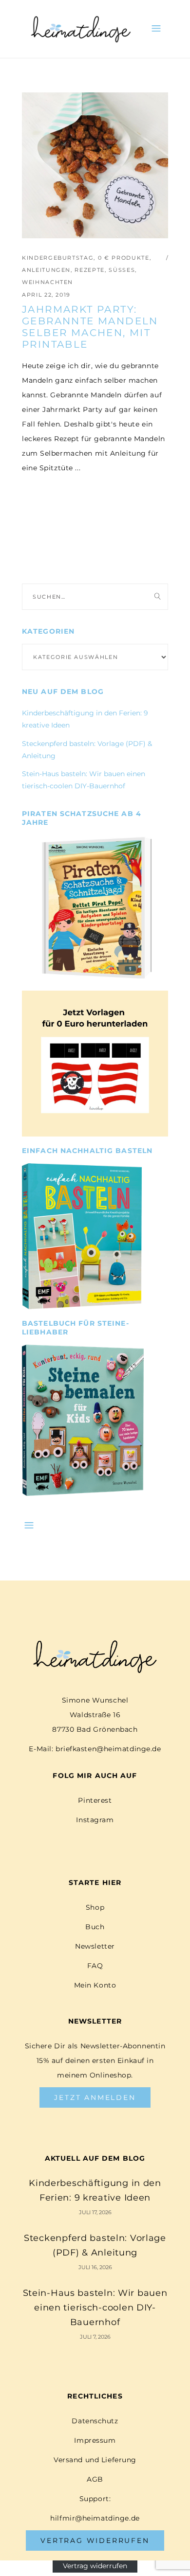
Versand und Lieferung (95, 2460)
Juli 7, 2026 (95, 2337)
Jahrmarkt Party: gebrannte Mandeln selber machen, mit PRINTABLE (90, 327)
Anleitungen (46, 270)
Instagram (95, 1820)
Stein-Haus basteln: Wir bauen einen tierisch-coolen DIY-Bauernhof (95, 2308)
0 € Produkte (124, 258)
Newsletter (95, 1946)
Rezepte (90, 270)
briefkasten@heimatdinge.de (108, 1749)
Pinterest (95, 1800)
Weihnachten (47, 282)
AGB (95, 2479)
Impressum (95, 2440)
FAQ (95, 1966)
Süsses (122, 270)
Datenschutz (95, 2421)
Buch (95, 1927)
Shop (95, 1907)
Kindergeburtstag (58, 258)
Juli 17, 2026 (95, 2212)
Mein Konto (95, 1985)
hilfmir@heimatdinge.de (95, 2518)
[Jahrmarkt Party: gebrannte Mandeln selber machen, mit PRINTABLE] (95, 165)
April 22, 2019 (46, 295)
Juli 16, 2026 (95, 2267)
